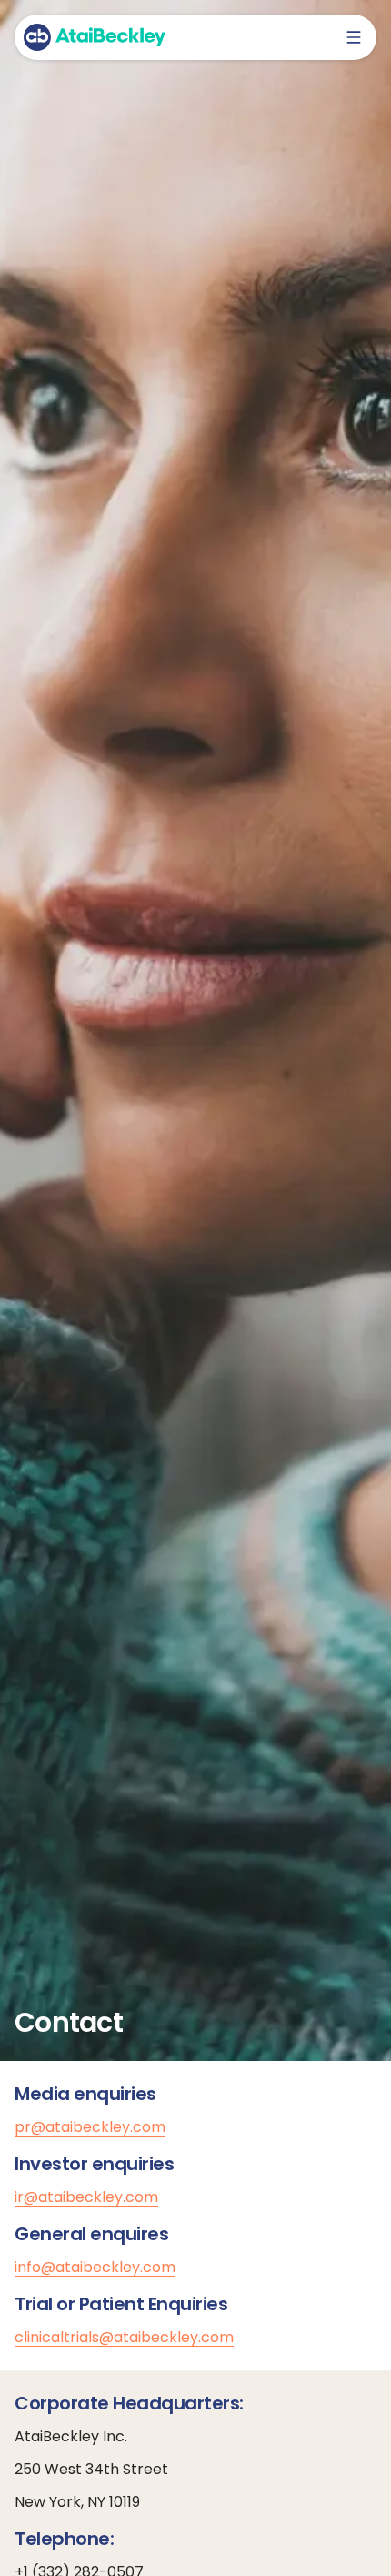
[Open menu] (354, 37)
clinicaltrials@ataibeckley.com (124, 2337)
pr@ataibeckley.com (90, 2127)
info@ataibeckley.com (95, 2267)
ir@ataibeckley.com (86, 2197)
